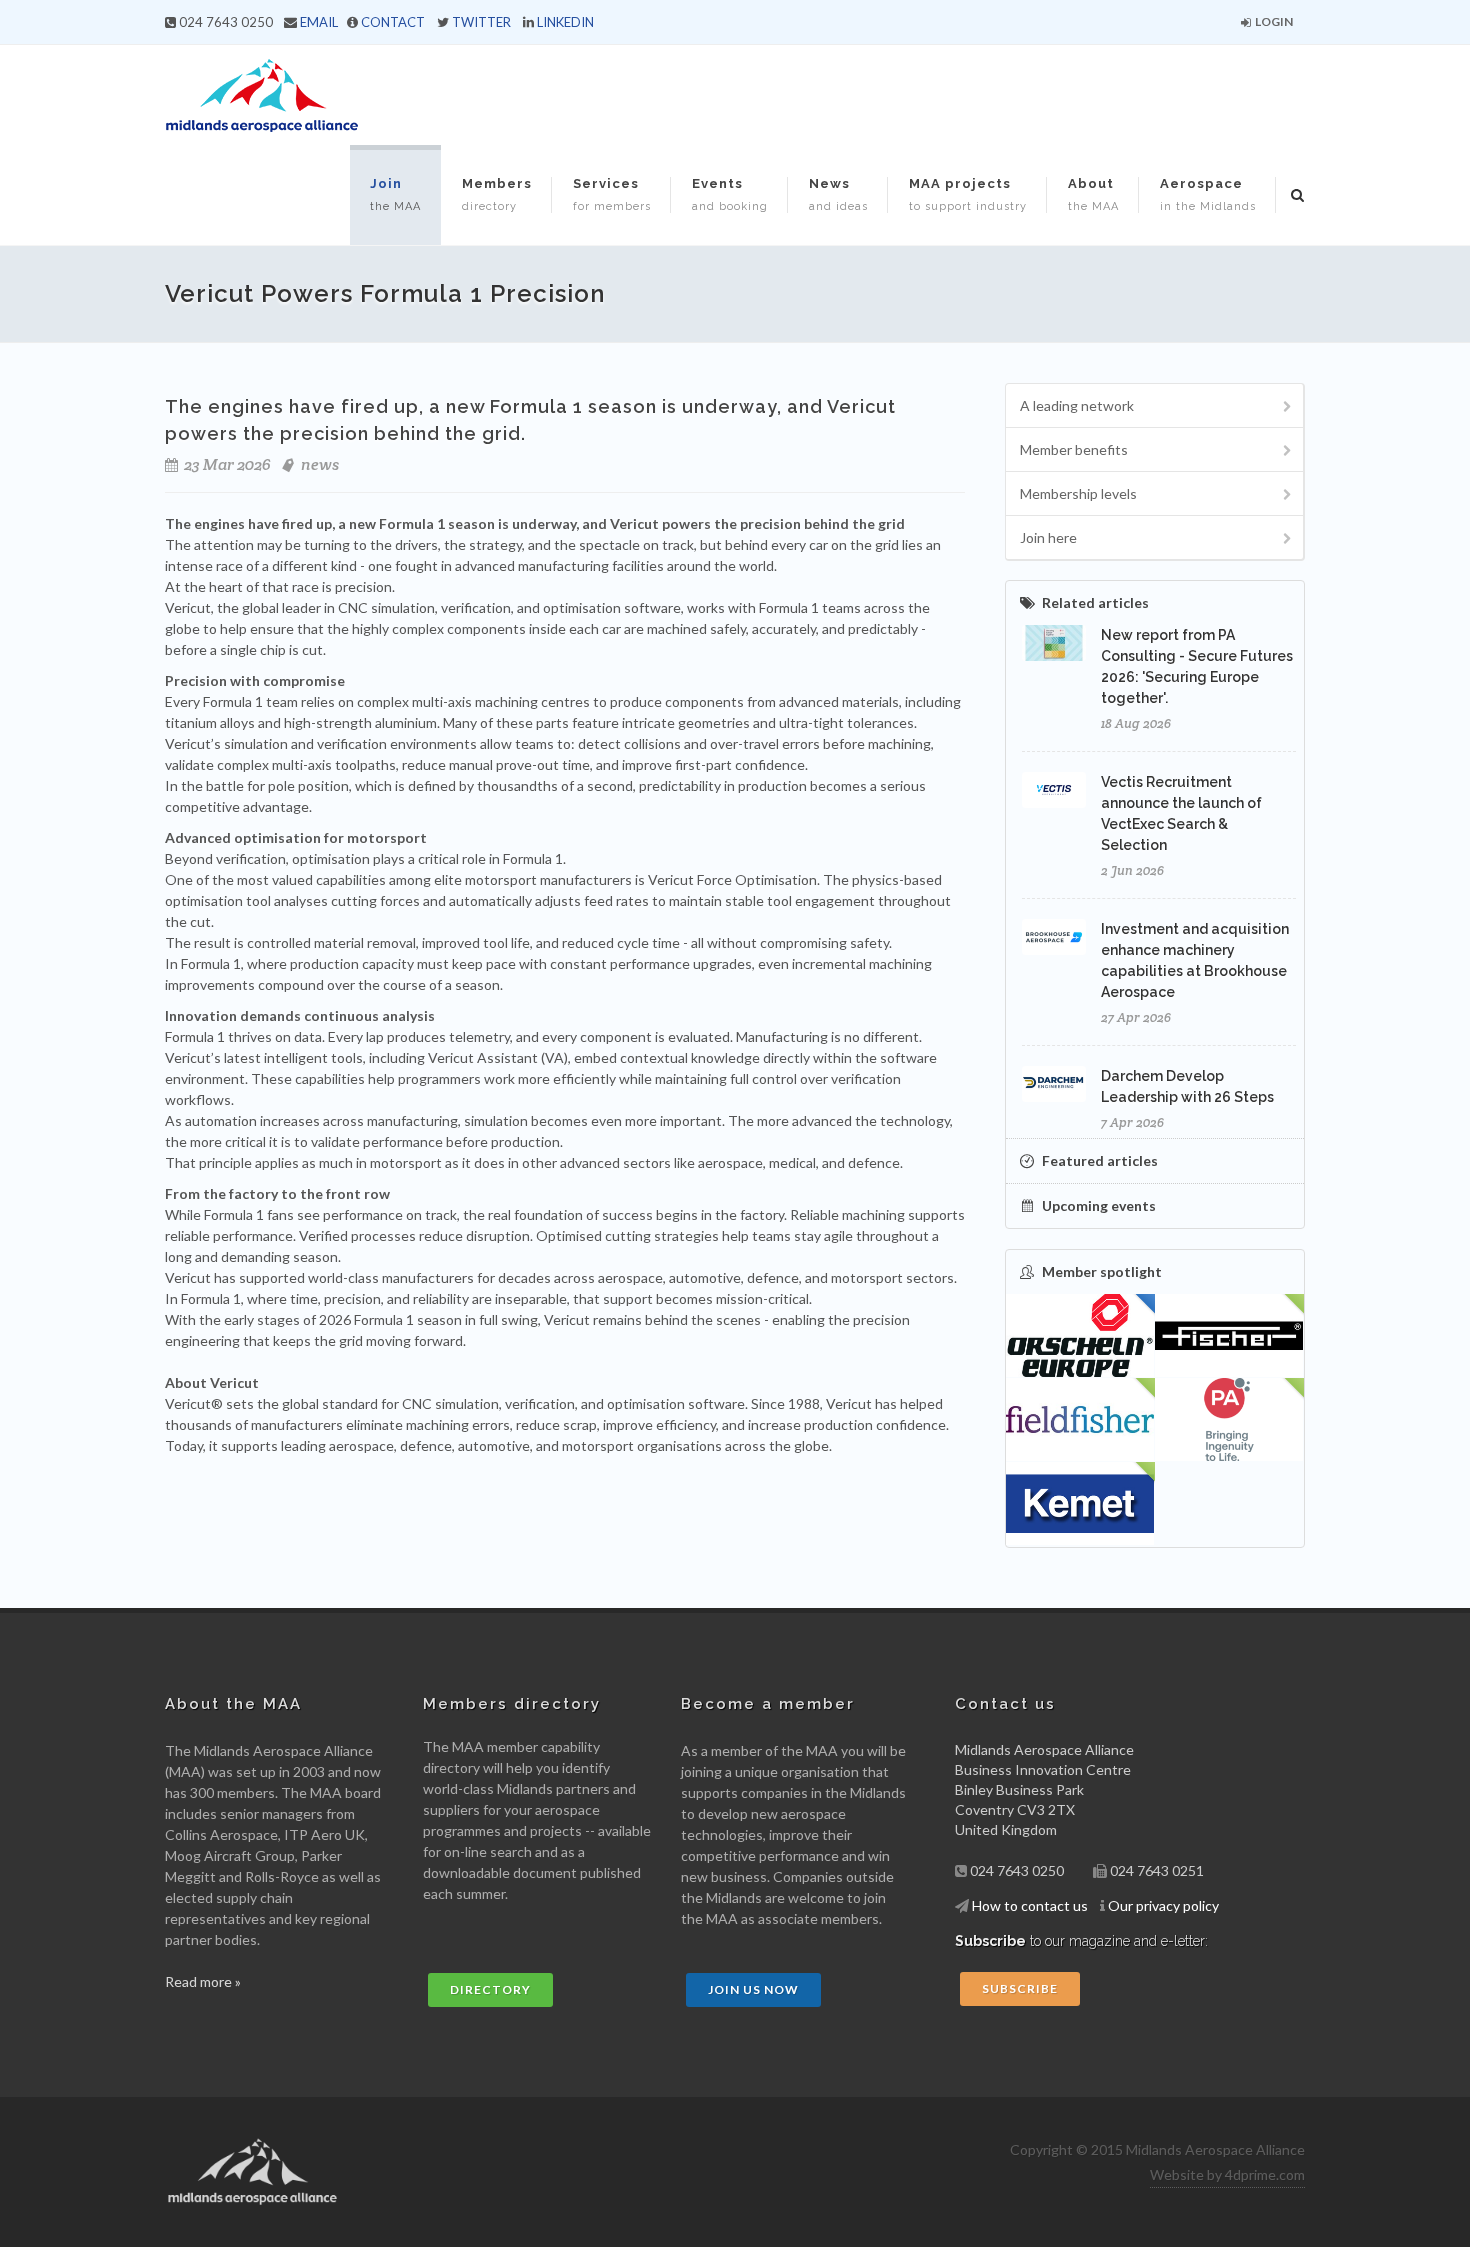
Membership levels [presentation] (1078, 493)
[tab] (1155, 405)
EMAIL (319, 22)
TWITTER (481, 22)
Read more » (203, 1981)
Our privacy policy (1163, 1905)
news (320, 464)
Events (730, 194)
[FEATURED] (1080, 1336)
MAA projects (968, 194)
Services (612, 194)
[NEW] (1229, 1336)
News (838, 194)
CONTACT (393, 22)
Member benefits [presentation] (1074, 449)
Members (497, 194)
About (1093, 194)
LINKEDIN (565, 22)
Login (1273, 21)
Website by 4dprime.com (1227, 2174)
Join (395, 194)
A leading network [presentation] (1077, 405)
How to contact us (1030, 1905)
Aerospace (1208, 194)
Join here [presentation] (1048, 537)
